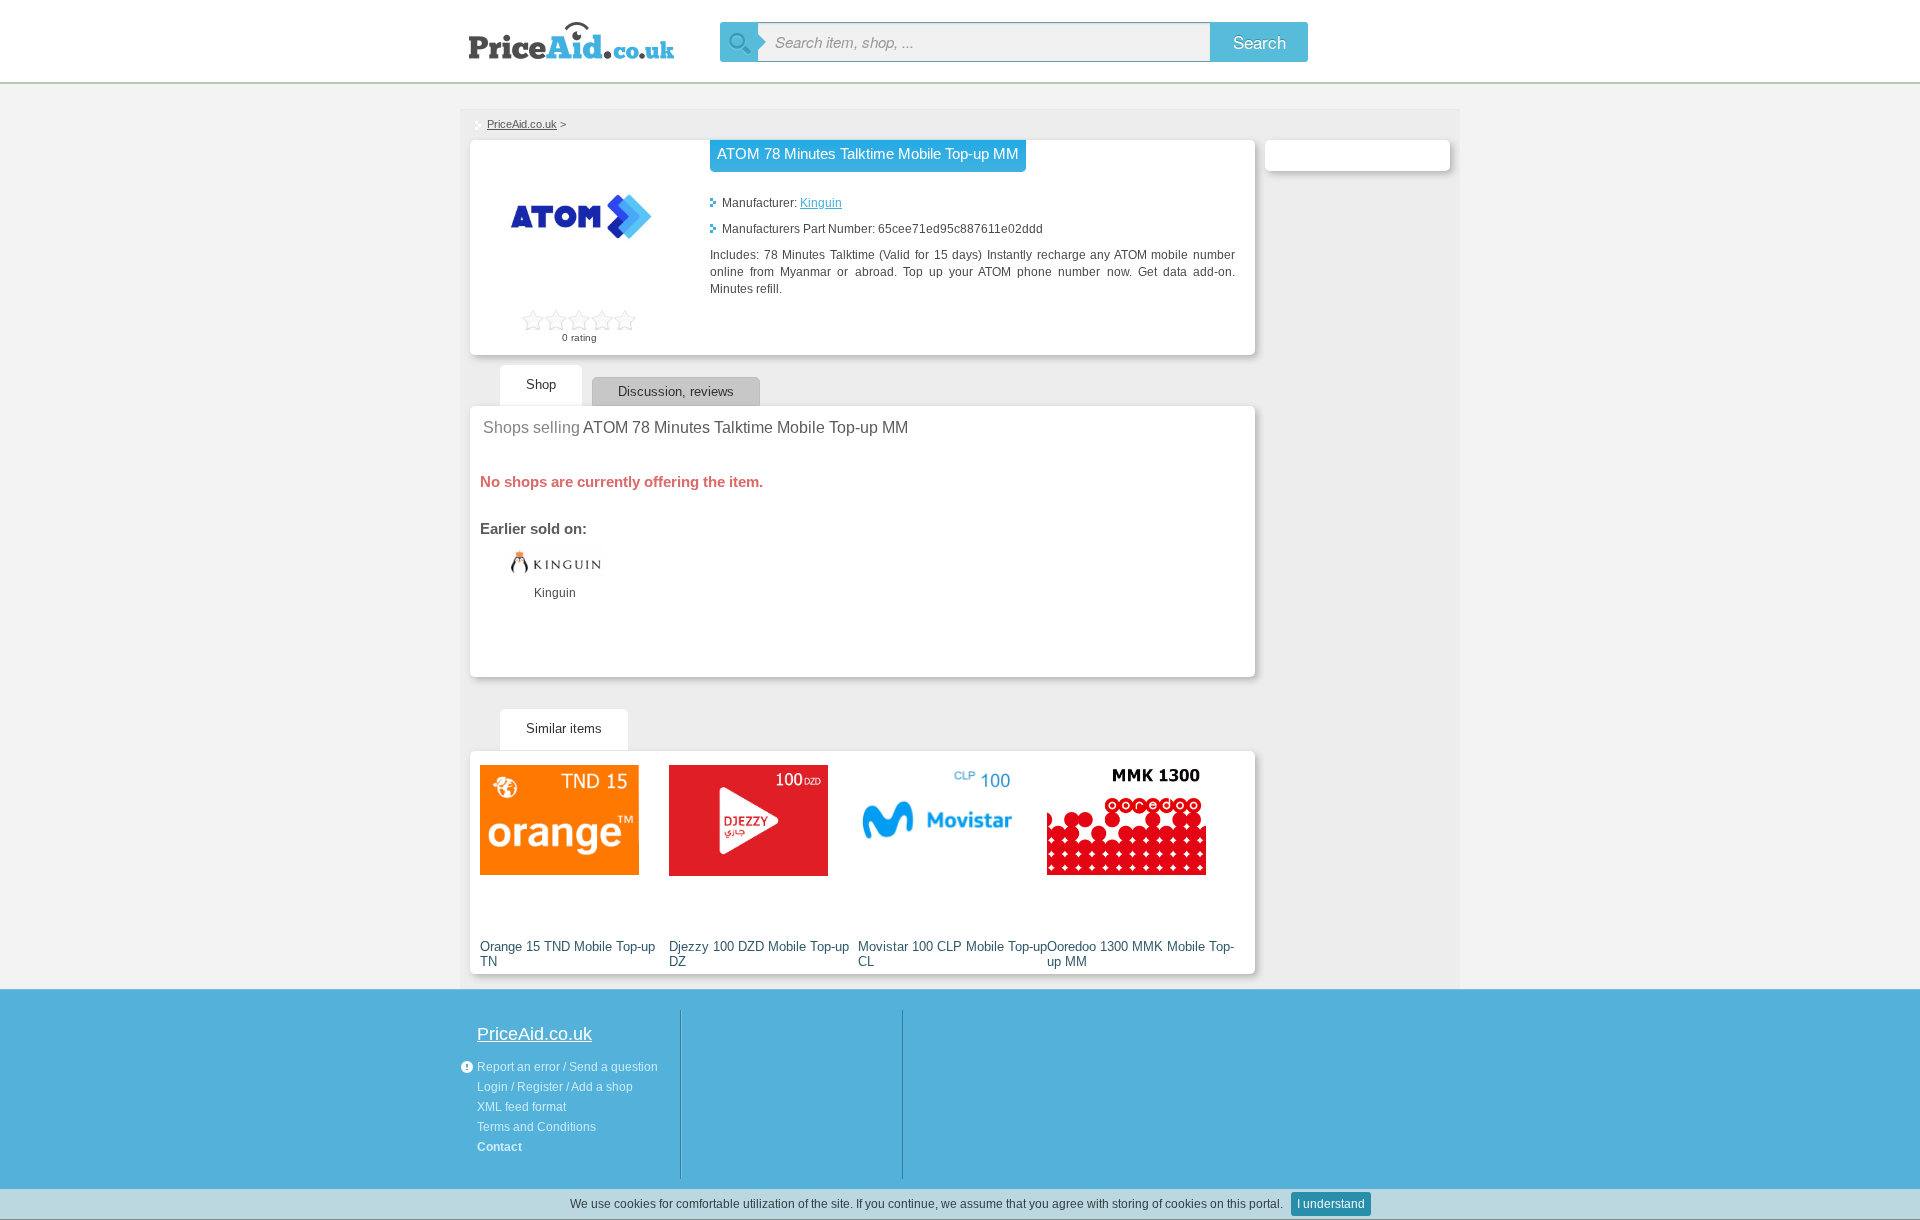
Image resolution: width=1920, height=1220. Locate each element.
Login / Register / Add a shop (555, 1087)
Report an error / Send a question (566, 1067)
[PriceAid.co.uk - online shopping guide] (590, 37)
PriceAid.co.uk (522, 124)
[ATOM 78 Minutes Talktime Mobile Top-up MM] (580, 281)
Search (1259, 41)
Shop (541, 384)
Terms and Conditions (536, 1127)
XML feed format (521, 1107)
